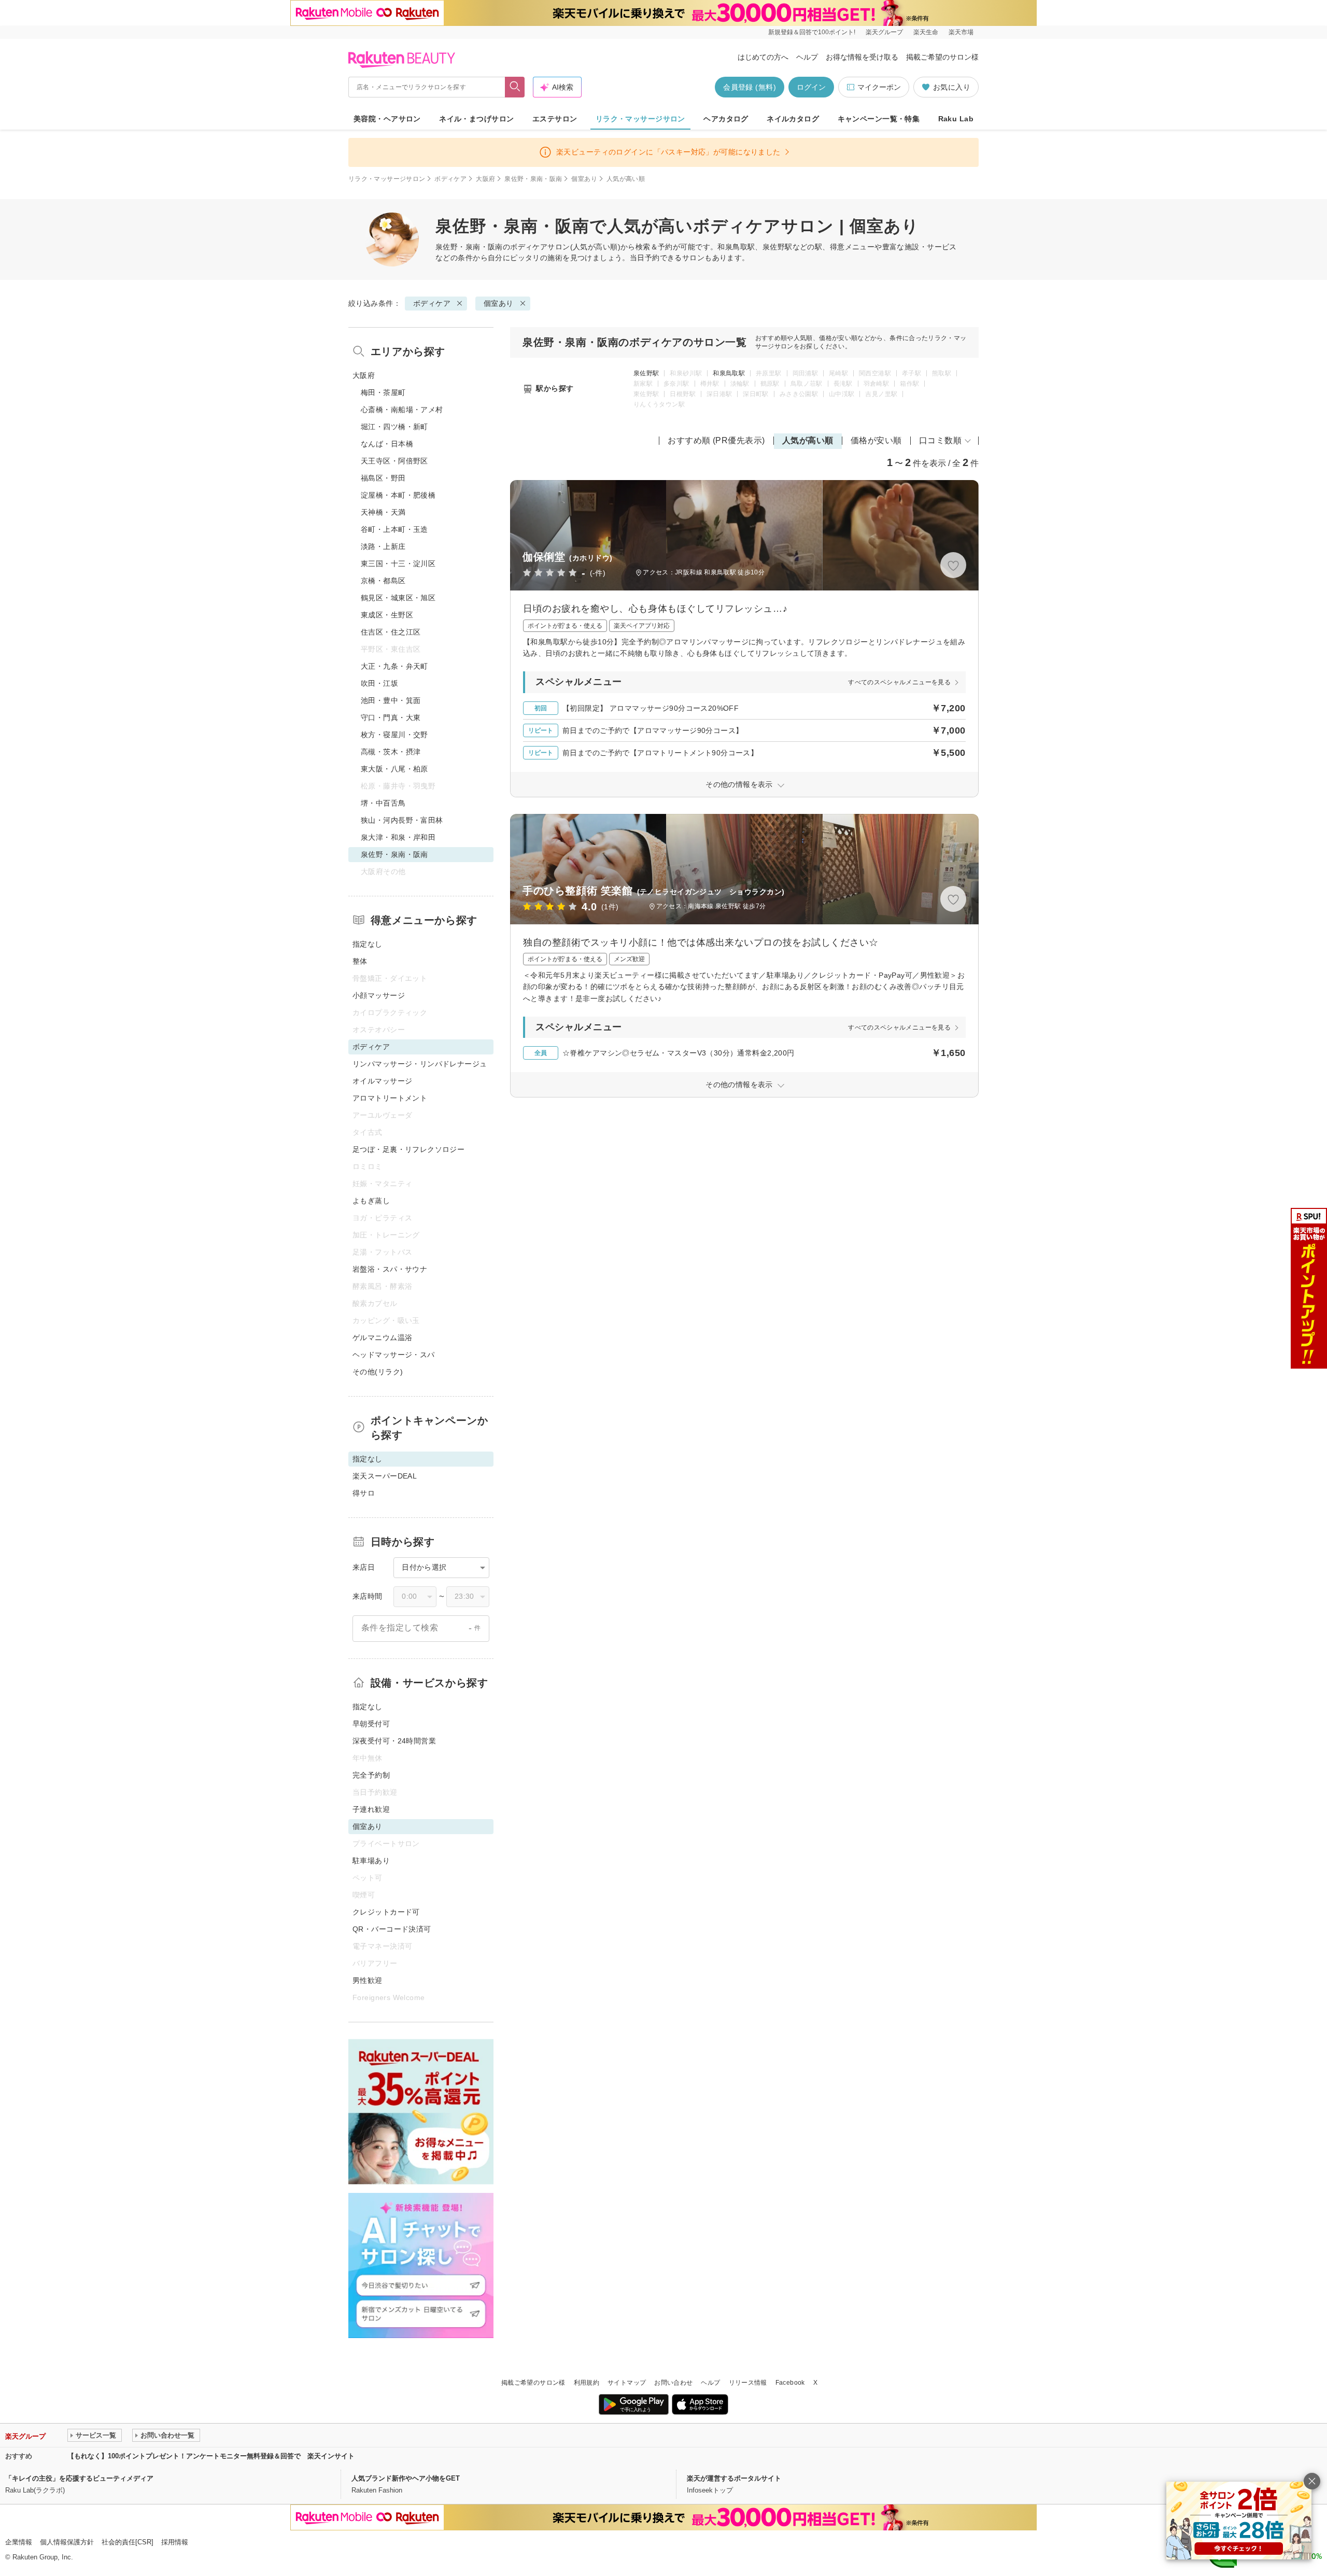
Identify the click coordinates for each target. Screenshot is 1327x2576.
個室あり (584, 179)
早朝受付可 (371, 1724)
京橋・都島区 (383, 581)
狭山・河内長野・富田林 (402, 820)
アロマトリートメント (390, 1098)
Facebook (790, 2383)
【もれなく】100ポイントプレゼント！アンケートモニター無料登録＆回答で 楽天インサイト (211, 2456)
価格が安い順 (876, 440)
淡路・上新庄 (383, 546)
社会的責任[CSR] (128, 2542)
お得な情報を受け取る (862, 57)
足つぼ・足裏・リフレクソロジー (408, 1149)
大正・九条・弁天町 (394, 666)
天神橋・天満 (383, 512)
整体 (360, 961)
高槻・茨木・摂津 (391, 752)
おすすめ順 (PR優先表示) (716, 440)
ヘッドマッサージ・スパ (394, 1355)
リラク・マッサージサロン (640, 119)
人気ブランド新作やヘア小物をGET (406, 2478)
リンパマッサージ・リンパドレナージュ (420, 1064)
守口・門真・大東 (391, 717)
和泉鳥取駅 (729, 373)
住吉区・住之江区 (391, 632)
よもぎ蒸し (371, 1201)
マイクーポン (879, 87)
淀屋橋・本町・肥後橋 (398, 495)
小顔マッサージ (379, 995)
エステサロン (555, 119)
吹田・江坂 (379, 683)
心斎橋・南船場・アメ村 (402, 410)
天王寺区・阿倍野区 (394, 461)
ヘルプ (807, 57)
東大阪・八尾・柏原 (394, 769)
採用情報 (175, 2542)
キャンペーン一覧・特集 (879, 119)
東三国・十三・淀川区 (398, 564)
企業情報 (19, 2542)
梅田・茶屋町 (383, 392)
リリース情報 (748, 2383)
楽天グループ (884, 32)
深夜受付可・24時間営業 (394, 1741)
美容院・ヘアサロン (387, 119)
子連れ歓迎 (371, 1809)
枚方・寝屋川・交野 (394, 735)
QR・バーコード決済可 (392, 1929)
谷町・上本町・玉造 (394, 529)
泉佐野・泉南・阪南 (533, 179)
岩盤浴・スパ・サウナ (390, 1269)
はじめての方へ (763, 57)
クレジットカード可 (386, 1912)
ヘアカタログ (726, 119)
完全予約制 (371, 1775)
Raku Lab (956, 119)
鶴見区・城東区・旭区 (398, 598)
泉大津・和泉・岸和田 (398, 837)
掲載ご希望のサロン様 (942, 57)
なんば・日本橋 (387, 444)
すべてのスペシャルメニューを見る (899, 682)
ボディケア (450, 179)
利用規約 (587, 2383)
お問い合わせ (673, 2383)
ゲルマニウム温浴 (382, 1338)
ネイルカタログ (793, 119)
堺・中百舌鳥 (383, 803)
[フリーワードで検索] (515, 87)
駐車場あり (371, 1861)
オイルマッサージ (382, 1081)
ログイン (811, 87)
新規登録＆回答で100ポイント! (812, 32)
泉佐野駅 (646, 373)
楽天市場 (961, 32)
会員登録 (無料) (750, 87)
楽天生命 (926, 32)
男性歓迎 (368, 1980)
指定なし (368, 944)
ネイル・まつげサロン (476, 119)
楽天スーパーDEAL (385, 1476)
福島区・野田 (383, 478)
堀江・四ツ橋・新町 (394, 427)
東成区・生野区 (387, 615)
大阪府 (485, 179)
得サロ (364, 1493)
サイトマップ (627, 2383)
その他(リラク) (378, 1372)
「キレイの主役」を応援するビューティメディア (79, 2478)
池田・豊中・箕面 (391, 700)
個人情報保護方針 (67, 2542)
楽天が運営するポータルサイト (734, 2478)
